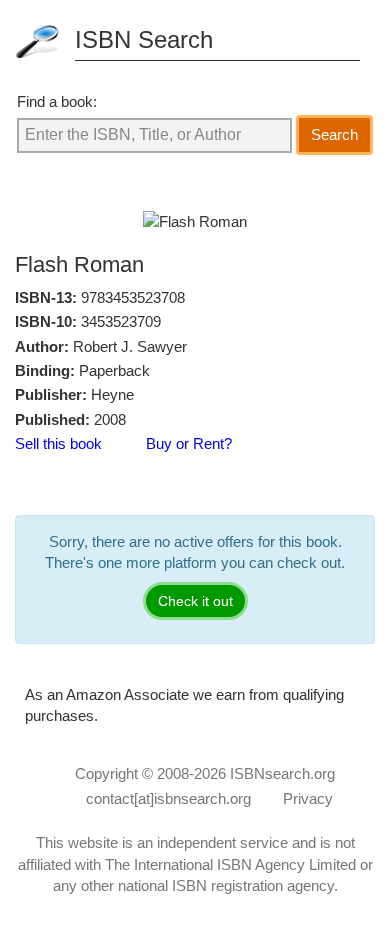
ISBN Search (144, 39)
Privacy (308, 798)
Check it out (195, 601)
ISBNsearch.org (282, 773)
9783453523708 (133, 297)
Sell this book (58, 443)
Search (334, 134)
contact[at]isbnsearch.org (168, 798)
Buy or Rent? (189, 443)
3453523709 (121, 321)
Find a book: (57, 101)
